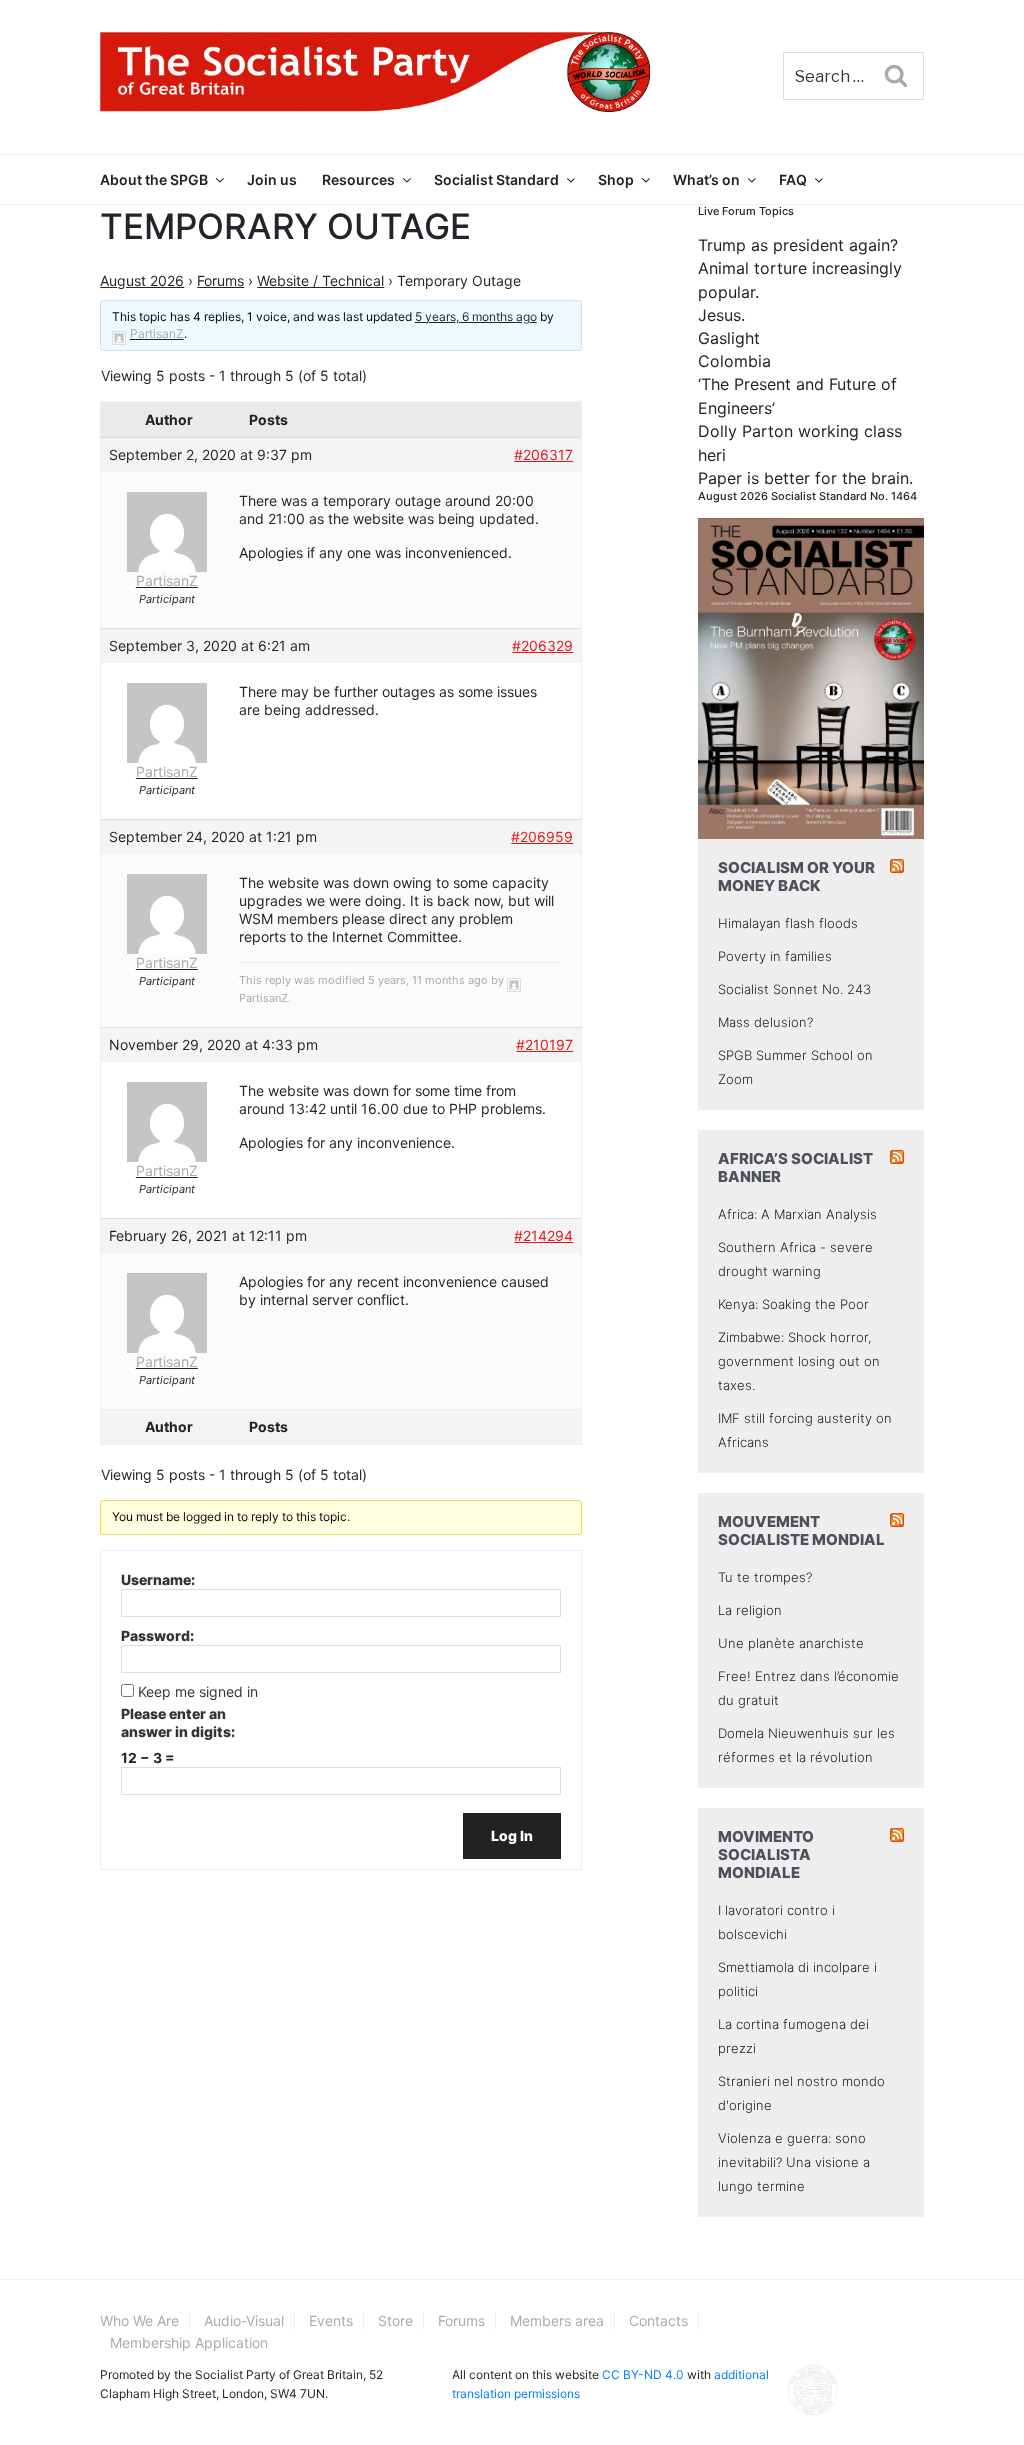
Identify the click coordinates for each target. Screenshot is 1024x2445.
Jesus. (721, 315)
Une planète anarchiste (791, 1643)
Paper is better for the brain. (805, 478)
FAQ (793, 179)
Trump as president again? (798, 245)
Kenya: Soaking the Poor (793, 1304)
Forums (220, 280)
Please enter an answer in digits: (178, 1722)
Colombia (734, 361)
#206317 (543, 454)
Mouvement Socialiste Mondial (801, 1530)
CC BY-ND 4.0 (643, 2374)
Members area (557, 2320)
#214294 (543, 1235)
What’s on (706, 179)
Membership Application (189, 2342)
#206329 (542, 645)
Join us (272, 179)
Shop (616, 179)
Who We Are (139, 2320)
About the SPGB (154, 179)
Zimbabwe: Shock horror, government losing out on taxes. (799, 1361)
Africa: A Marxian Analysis (797, 1214)
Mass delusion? (765, 1022)
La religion (750, 1610)
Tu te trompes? (765, 1577)
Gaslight (729, 338)
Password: (157, 1635)
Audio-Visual (244, 2320)
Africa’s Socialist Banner (795, 1167)
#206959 (542, 836)
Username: (158, 1579)
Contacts (658, 2320)
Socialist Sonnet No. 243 (794, 989)
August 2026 (142, 280)
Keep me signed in (198, 1691)
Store (395, 2320)
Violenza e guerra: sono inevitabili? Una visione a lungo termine (794, 2162)
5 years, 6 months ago (476, 316)
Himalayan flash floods (788, 923)
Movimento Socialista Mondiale (766, 1854)
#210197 (544, 1044)
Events (331, 2320)
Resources (358, 179)
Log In (512, 1835)
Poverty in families (775, 956)
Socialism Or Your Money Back (796, 876)
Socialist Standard (496, 179)
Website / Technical (320, 280)
